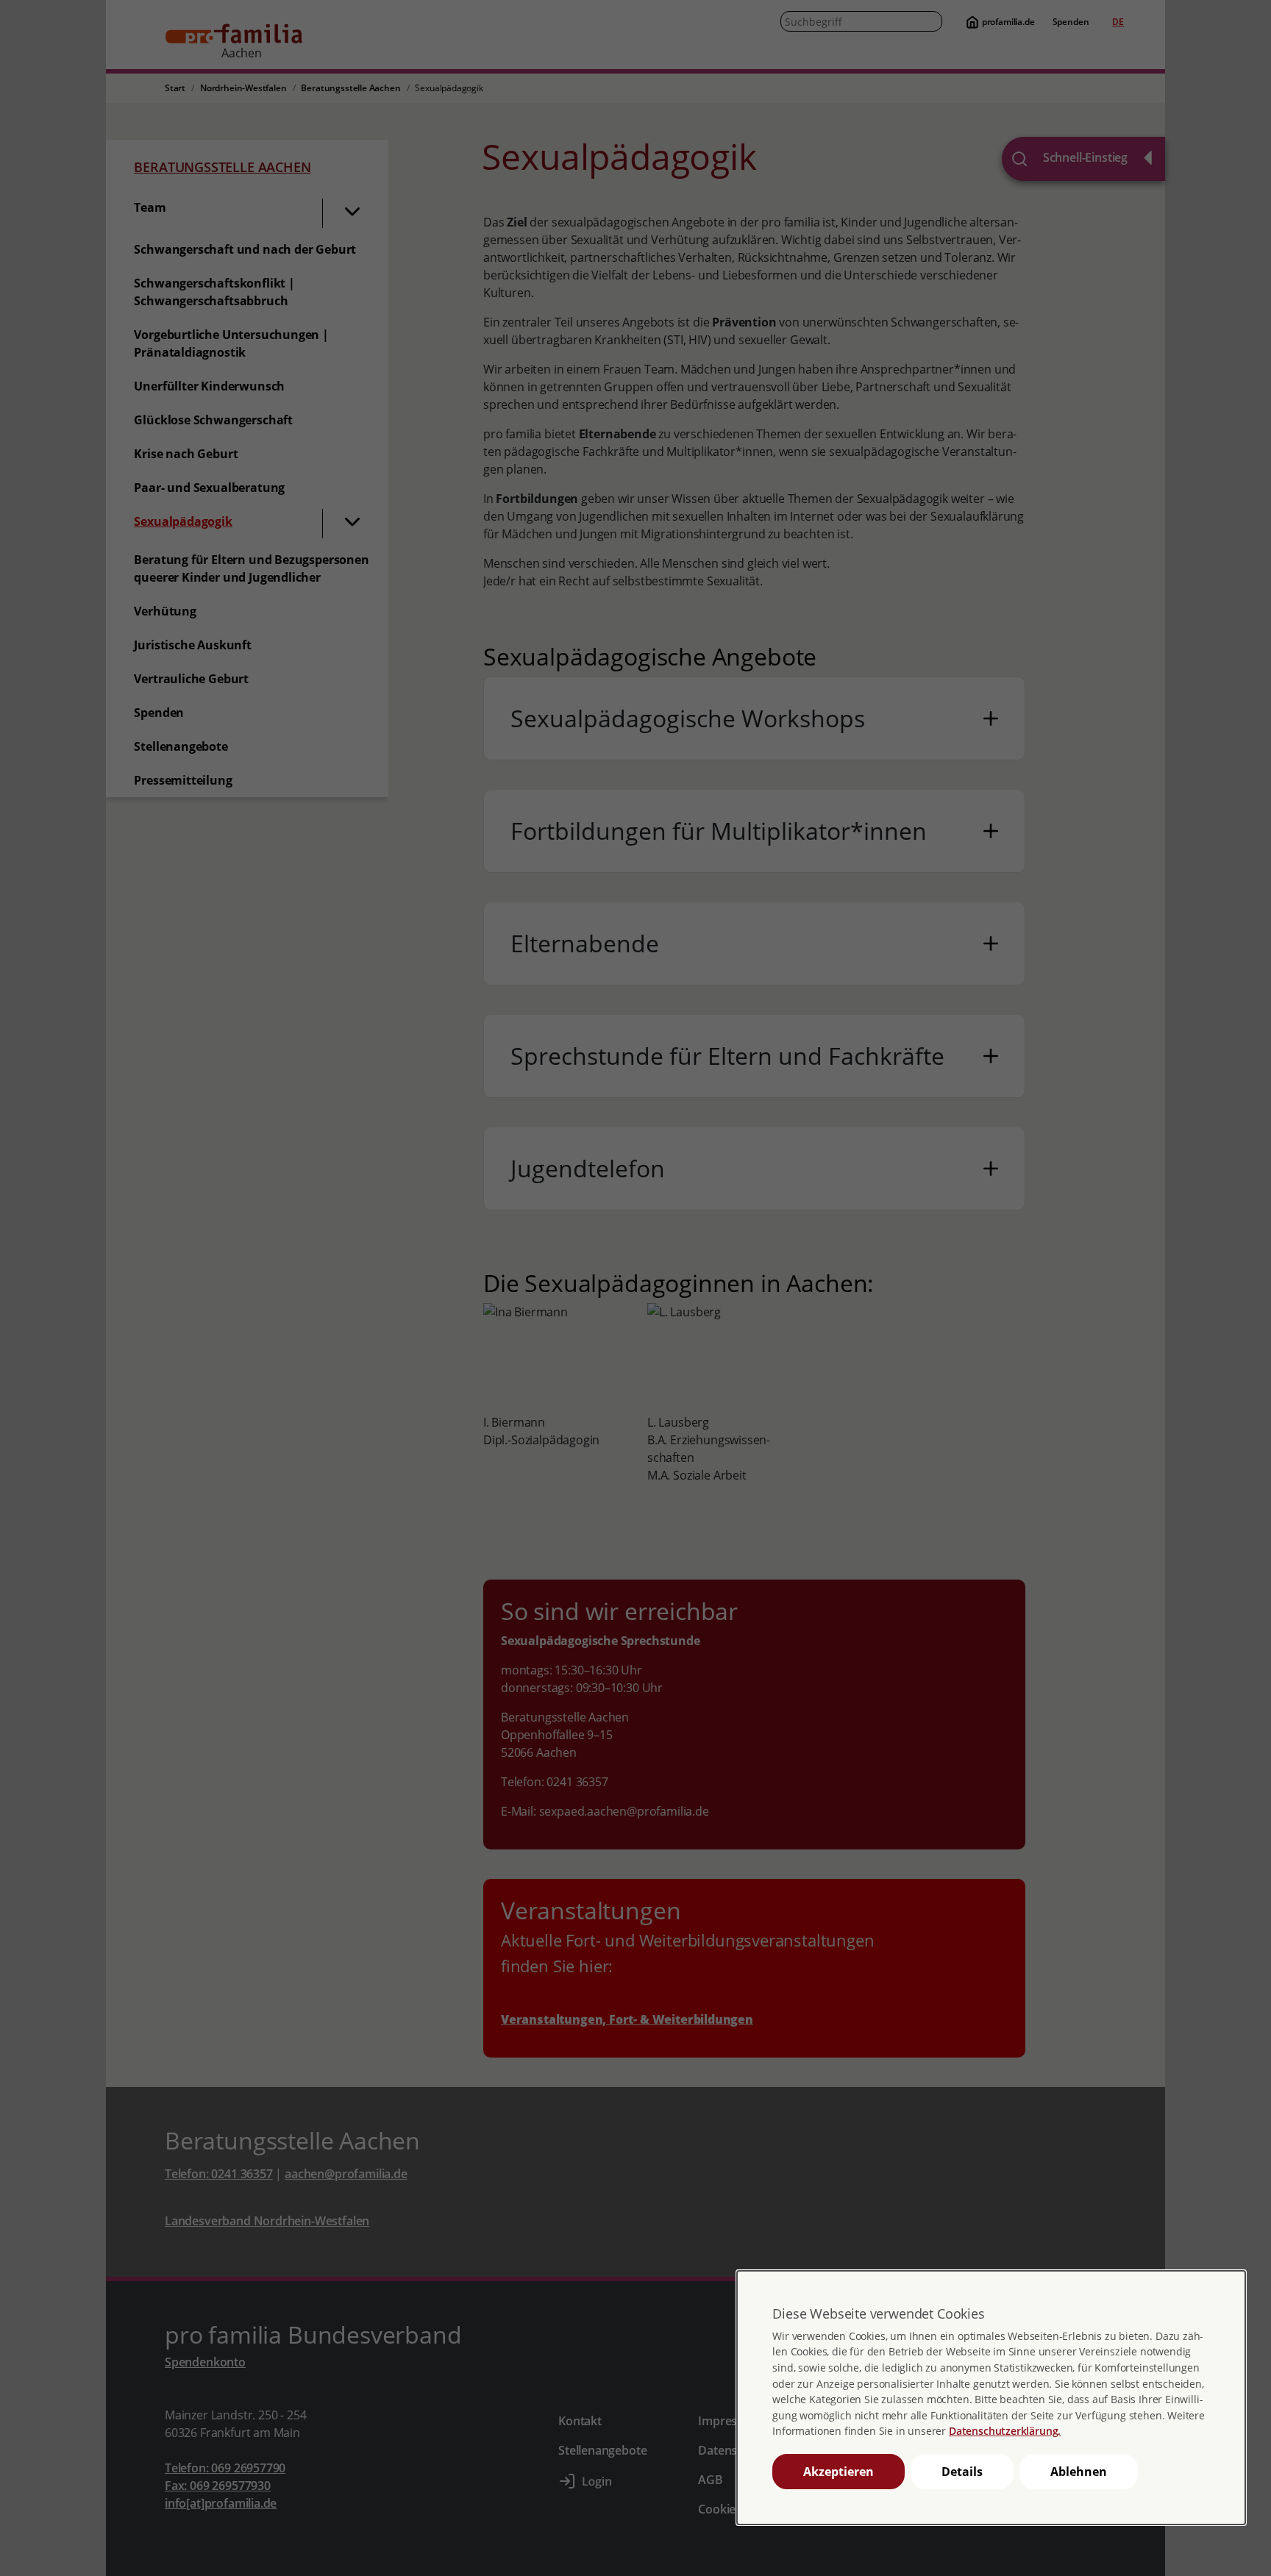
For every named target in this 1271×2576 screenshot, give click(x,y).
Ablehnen (1079, 2472)
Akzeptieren (839, 2472)
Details (962, 2472)
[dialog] (991, 2398)
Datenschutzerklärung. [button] (1005, 2431)
